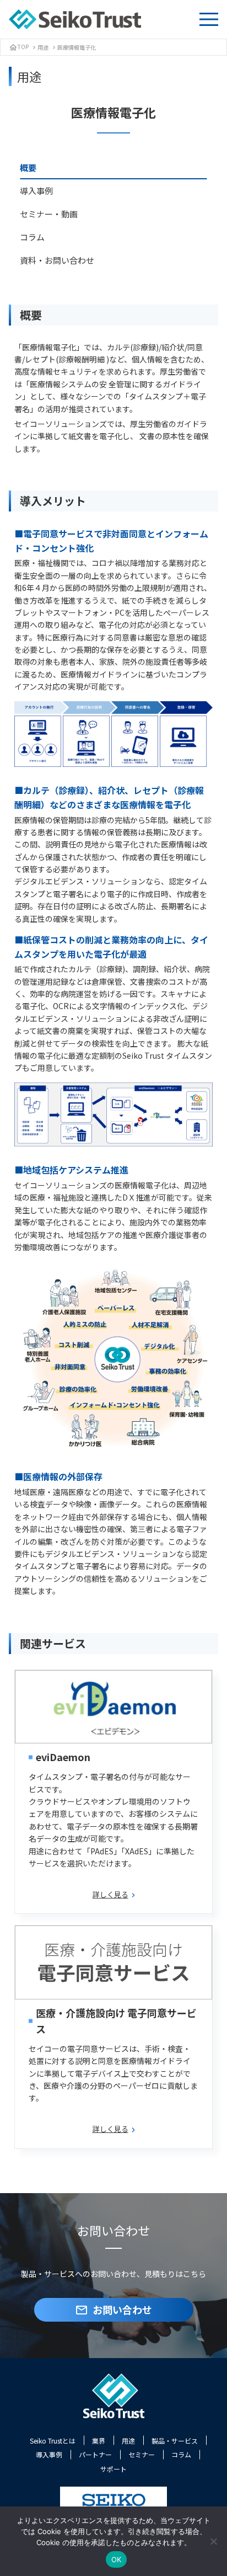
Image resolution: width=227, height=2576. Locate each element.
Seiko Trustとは (53, 2441)
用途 (43, 47)
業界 (99, 2441)
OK (117, 2559)
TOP (19, 47)
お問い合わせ (113, 2310)
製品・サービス (175, 2441)
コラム (181, 2454)
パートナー (95, 2454)
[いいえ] (213, 2541)
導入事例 (49, 2454)
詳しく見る (110, 1894)
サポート (113, 2469)
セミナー (142, 2454)
